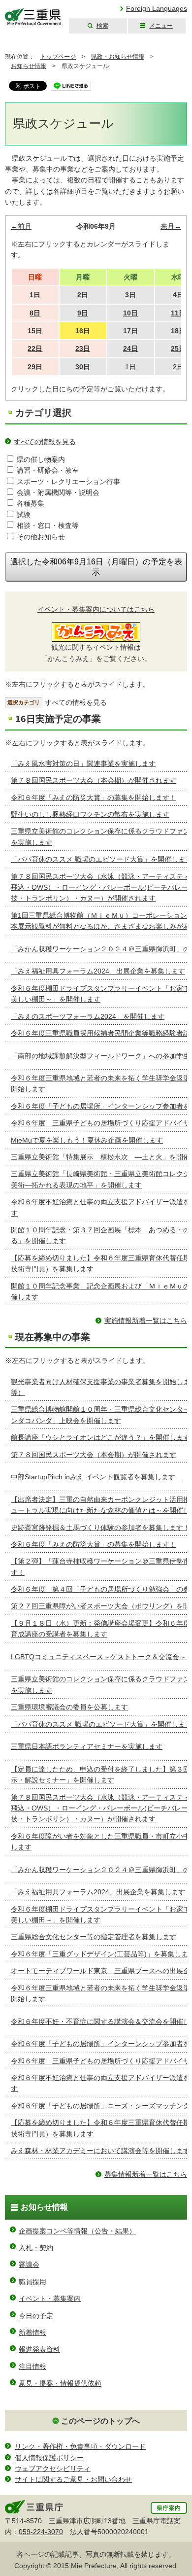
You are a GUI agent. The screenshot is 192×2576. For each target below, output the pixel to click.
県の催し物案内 (41, 459)
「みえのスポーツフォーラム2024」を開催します (88, 1016)
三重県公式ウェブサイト (33, 17)
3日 (130, 295)
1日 (35, 295)
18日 (178, 331)
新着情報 (32, 2332)
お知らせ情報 (29, 66)
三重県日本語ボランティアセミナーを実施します (87, 1746)
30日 (83, 367)
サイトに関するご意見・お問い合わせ (73, 2479)
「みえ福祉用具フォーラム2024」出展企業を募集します (98, 971)
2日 (83, 295)
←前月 (21, 226)
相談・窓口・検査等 (48, 525)
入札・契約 (36, 2248)
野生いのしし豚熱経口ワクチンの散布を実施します (90, 814)
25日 (178, 348)
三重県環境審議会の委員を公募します (69, 1707)
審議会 (29, 2264)
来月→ (171, 226)
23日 (83, 348)
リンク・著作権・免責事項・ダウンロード (80, 2446)
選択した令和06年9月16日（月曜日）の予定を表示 (96, 567)
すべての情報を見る (45, 442)
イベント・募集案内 (50, 2298)
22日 (35, 348)
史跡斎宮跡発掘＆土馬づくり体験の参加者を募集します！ (100, 1528)
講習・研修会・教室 (48, 470)
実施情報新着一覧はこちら (146, 1321)
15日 (35, 331)
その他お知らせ (41, 537)
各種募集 (31, 503)
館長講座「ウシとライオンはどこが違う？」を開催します (100, 1437)
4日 (178, 295)
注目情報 (32, 2367)
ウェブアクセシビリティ (53, 2469)
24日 (130, 348)
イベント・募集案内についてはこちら (96, 609)
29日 (35, 367)
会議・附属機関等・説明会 (58, 492)
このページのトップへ (100, 2421)
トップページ (58, 57)
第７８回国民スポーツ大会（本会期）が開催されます (94, 780)
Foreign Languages (157, 8)
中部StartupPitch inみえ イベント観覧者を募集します (96, 1477)
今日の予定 (36, 2316)
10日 (130, 313)
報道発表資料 (39, 2349)
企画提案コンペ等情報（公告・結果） (77, 2231)
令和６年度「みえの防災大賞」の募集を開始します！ (94, 798)
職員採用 (32, 2282)
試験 (24, 515)
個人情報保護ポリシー (49, 2458)
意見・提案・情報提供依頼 (60, 2383)
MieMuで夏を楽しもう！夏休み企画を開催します (87, 1140)
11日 (178, 313)
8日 (35, 313)
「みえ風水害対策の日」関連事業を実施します (83, 764)
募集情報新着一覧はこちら (146, 2174)
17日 (130, 331)
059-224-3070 (41, 2532)
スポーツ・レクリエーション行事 (68, 482)
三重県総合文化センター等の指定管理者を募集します (94, 1937)
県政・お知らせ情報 (118, 57)
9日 (83, 313)
